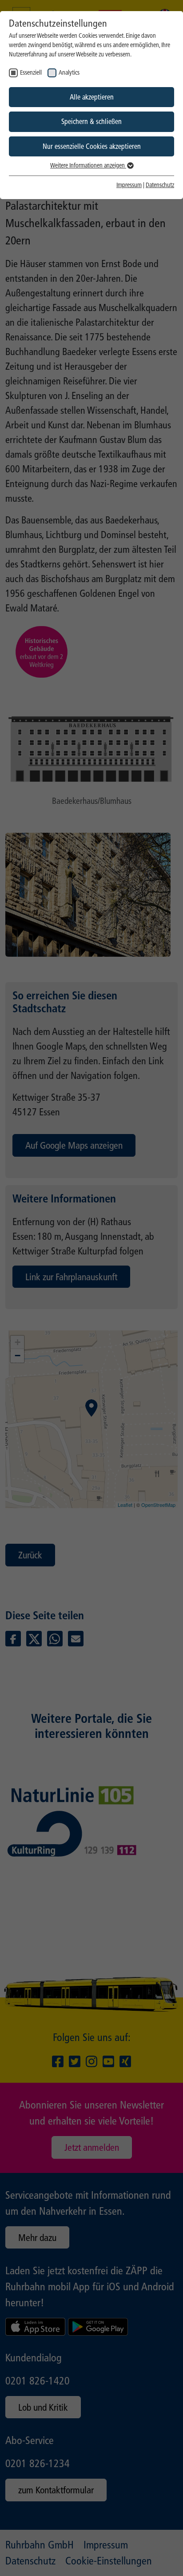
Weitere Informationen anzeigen (88, 166)
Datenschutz (160, 185)
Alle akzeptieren (92, 97)
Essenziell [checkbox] (31, 73)
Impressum (129, 185)
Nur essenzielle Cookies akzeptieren (92, 146)
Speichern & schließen (91, 122)
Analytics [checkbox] (69, 73)
